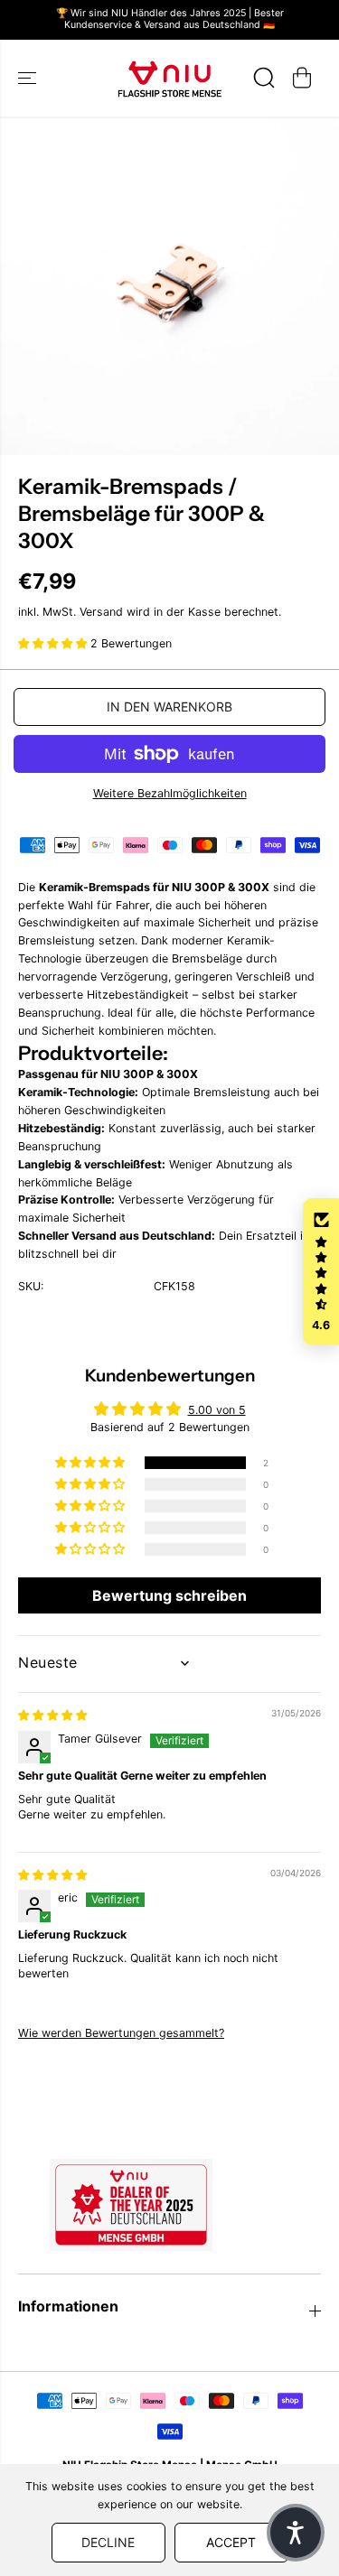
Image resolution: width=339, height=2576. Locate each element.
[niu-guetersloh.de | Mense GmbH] (169, 78)
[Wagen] (302, 78)
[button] (29, 78)
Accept (231, 2542)
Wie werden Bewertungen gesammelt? (121, 2033)
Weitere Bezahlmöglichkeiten (170, 793)
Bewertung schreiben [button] (169, 1595)
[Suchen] (264, 78)
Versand (101, 612)
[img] (52, 1715)
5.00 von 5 (217, 1410)
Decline (108, 2542)
